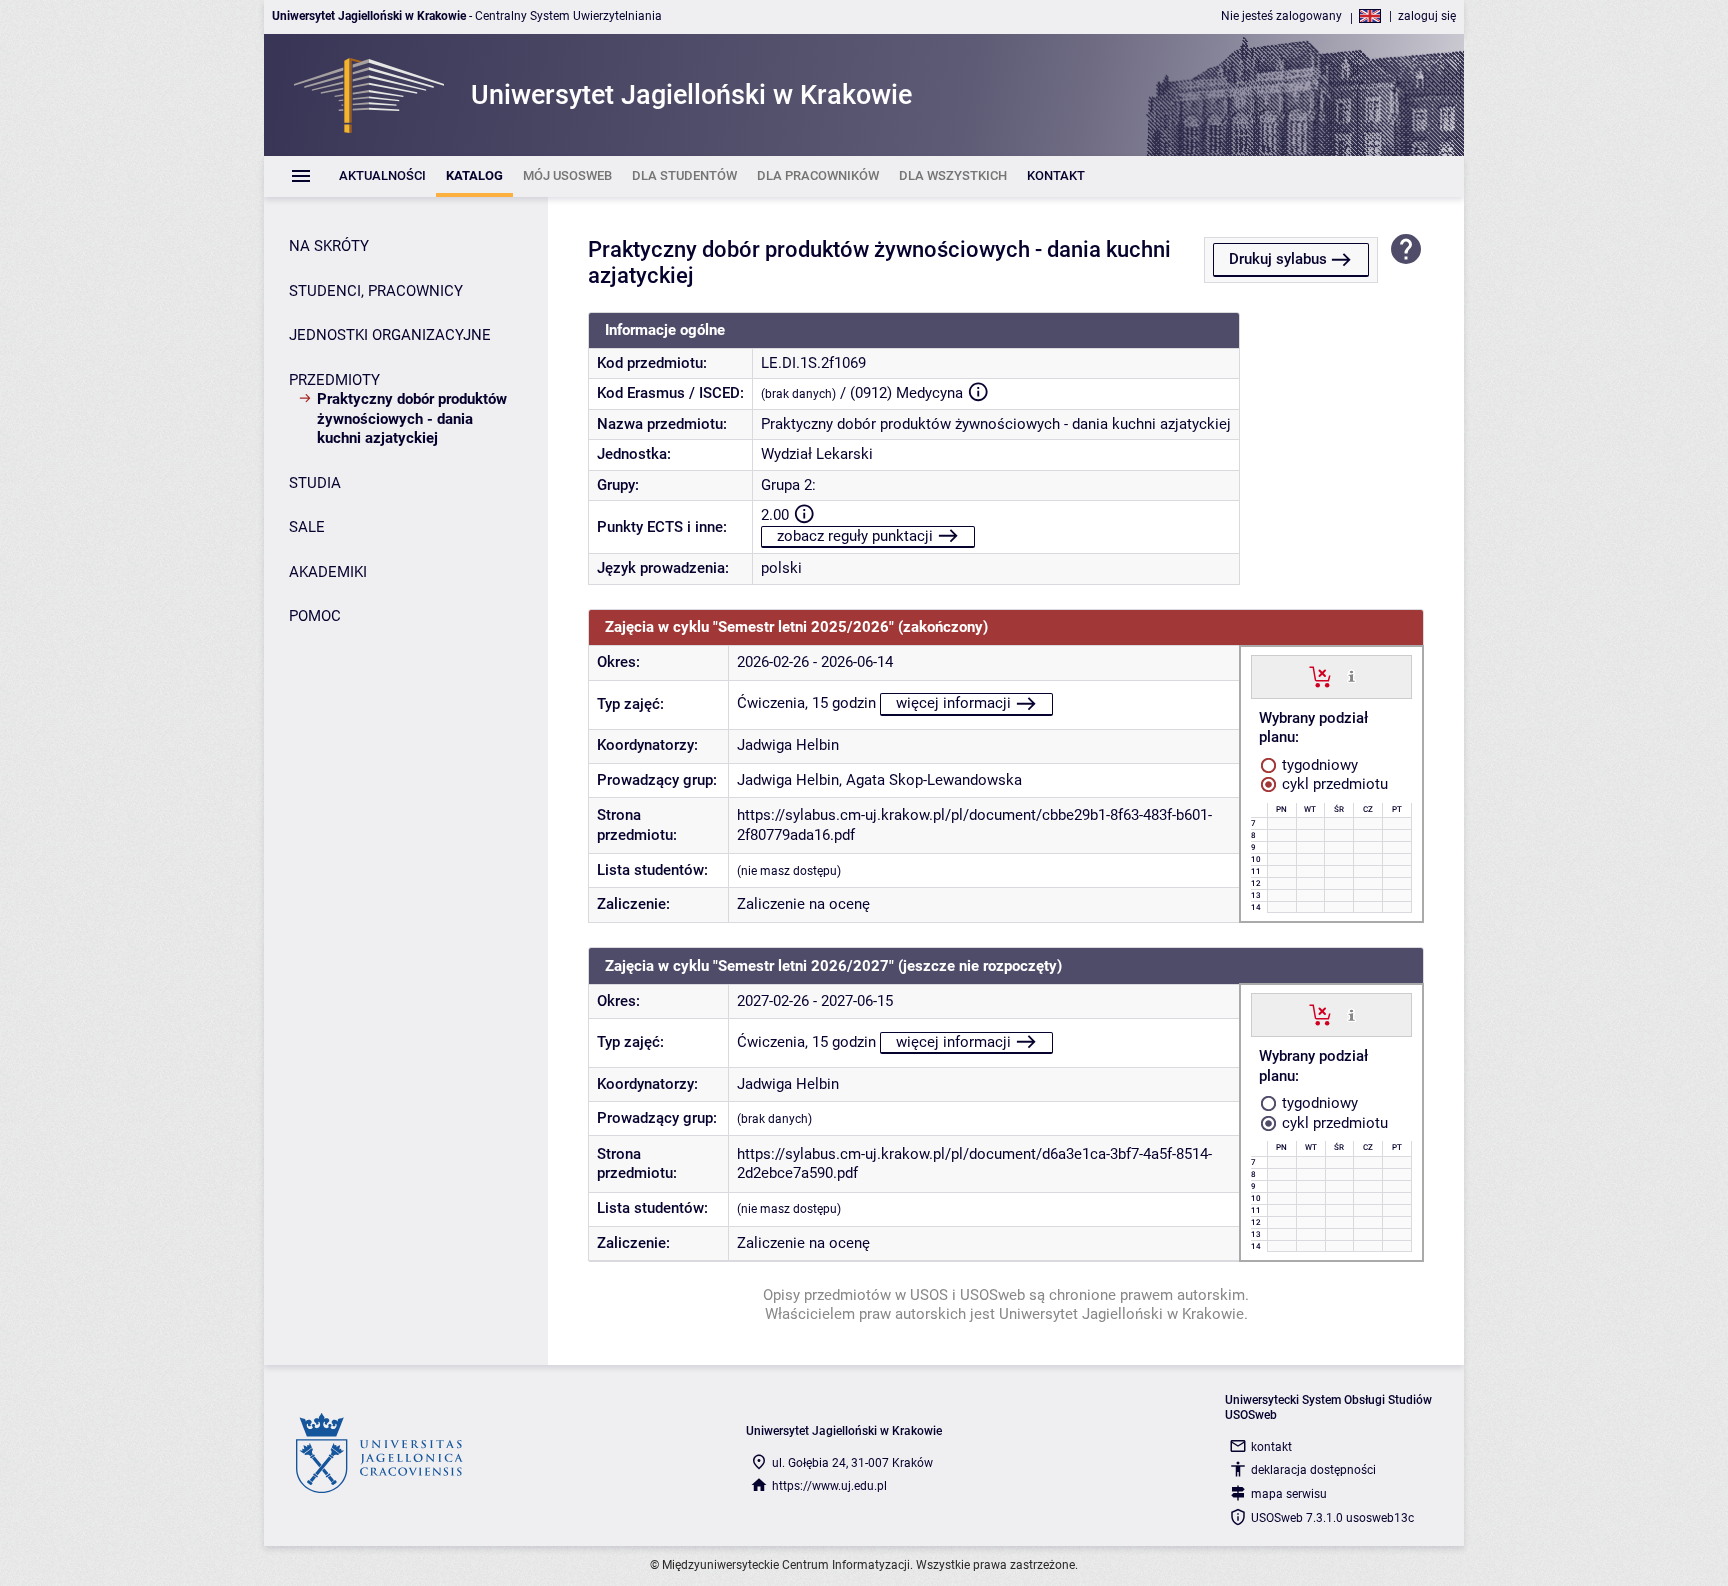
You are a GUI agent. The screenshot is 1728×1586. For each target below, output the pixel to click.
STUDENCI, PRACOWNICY (376, 291)
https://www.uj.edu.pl (829, 1486)
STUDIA (315, 483)
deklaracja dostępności (1313, 1470)
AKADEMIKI (328, 572)
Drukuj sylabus (1278, 259)
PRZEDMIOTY (334, 380)
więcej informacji (953, 703)
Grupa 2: (788, 485)
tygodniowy (1318, 765)
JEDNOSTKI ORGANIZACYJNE (390, 335)
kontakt (1271, 1447)
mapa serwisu (1289, 1494)
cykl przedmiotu (1333, 784)
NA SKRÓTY (329, 246)
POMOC (315, 616)
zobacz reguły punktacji (855, 536)
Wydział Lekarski (817, 454)
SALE (307, 527)
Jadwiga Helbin (788, 745)
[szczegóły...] (1351, 676)
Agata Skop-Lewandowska (934, 780)
